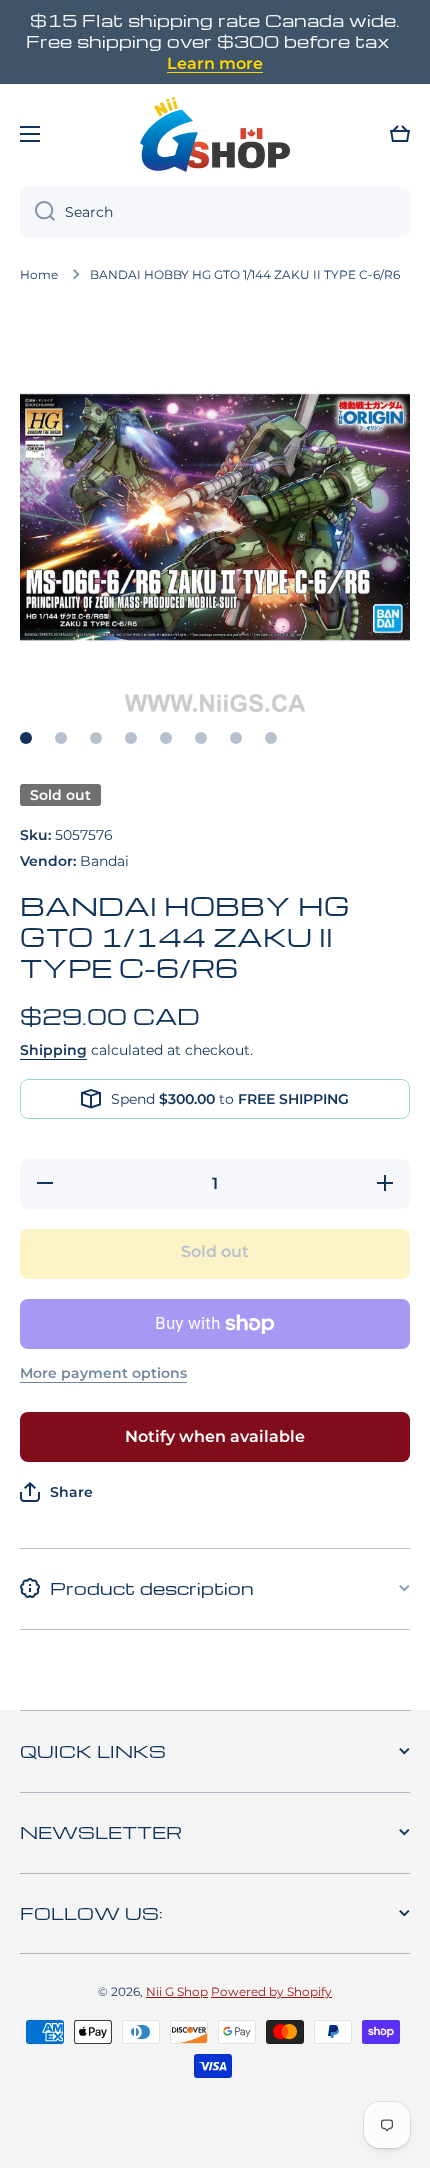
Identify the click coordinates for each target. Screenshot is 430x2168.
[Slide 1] (26, 738)
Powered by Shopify (271, 1991)
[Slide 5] (166, 738)
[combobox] (215, 212)
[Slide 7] (236, 738)
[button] (400, 134)
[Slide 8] (271, 738)
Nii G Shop (177, 1991)
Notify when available (215, 1436)
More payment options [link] (103, 1373)
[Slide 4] (131, 738)
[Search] (37, 212)
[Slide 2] (61, 738)
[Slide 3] (96, 738)
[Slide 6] (201, 738)
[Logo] (215, 134)
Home (39, 274)
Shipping (53, 1050)
